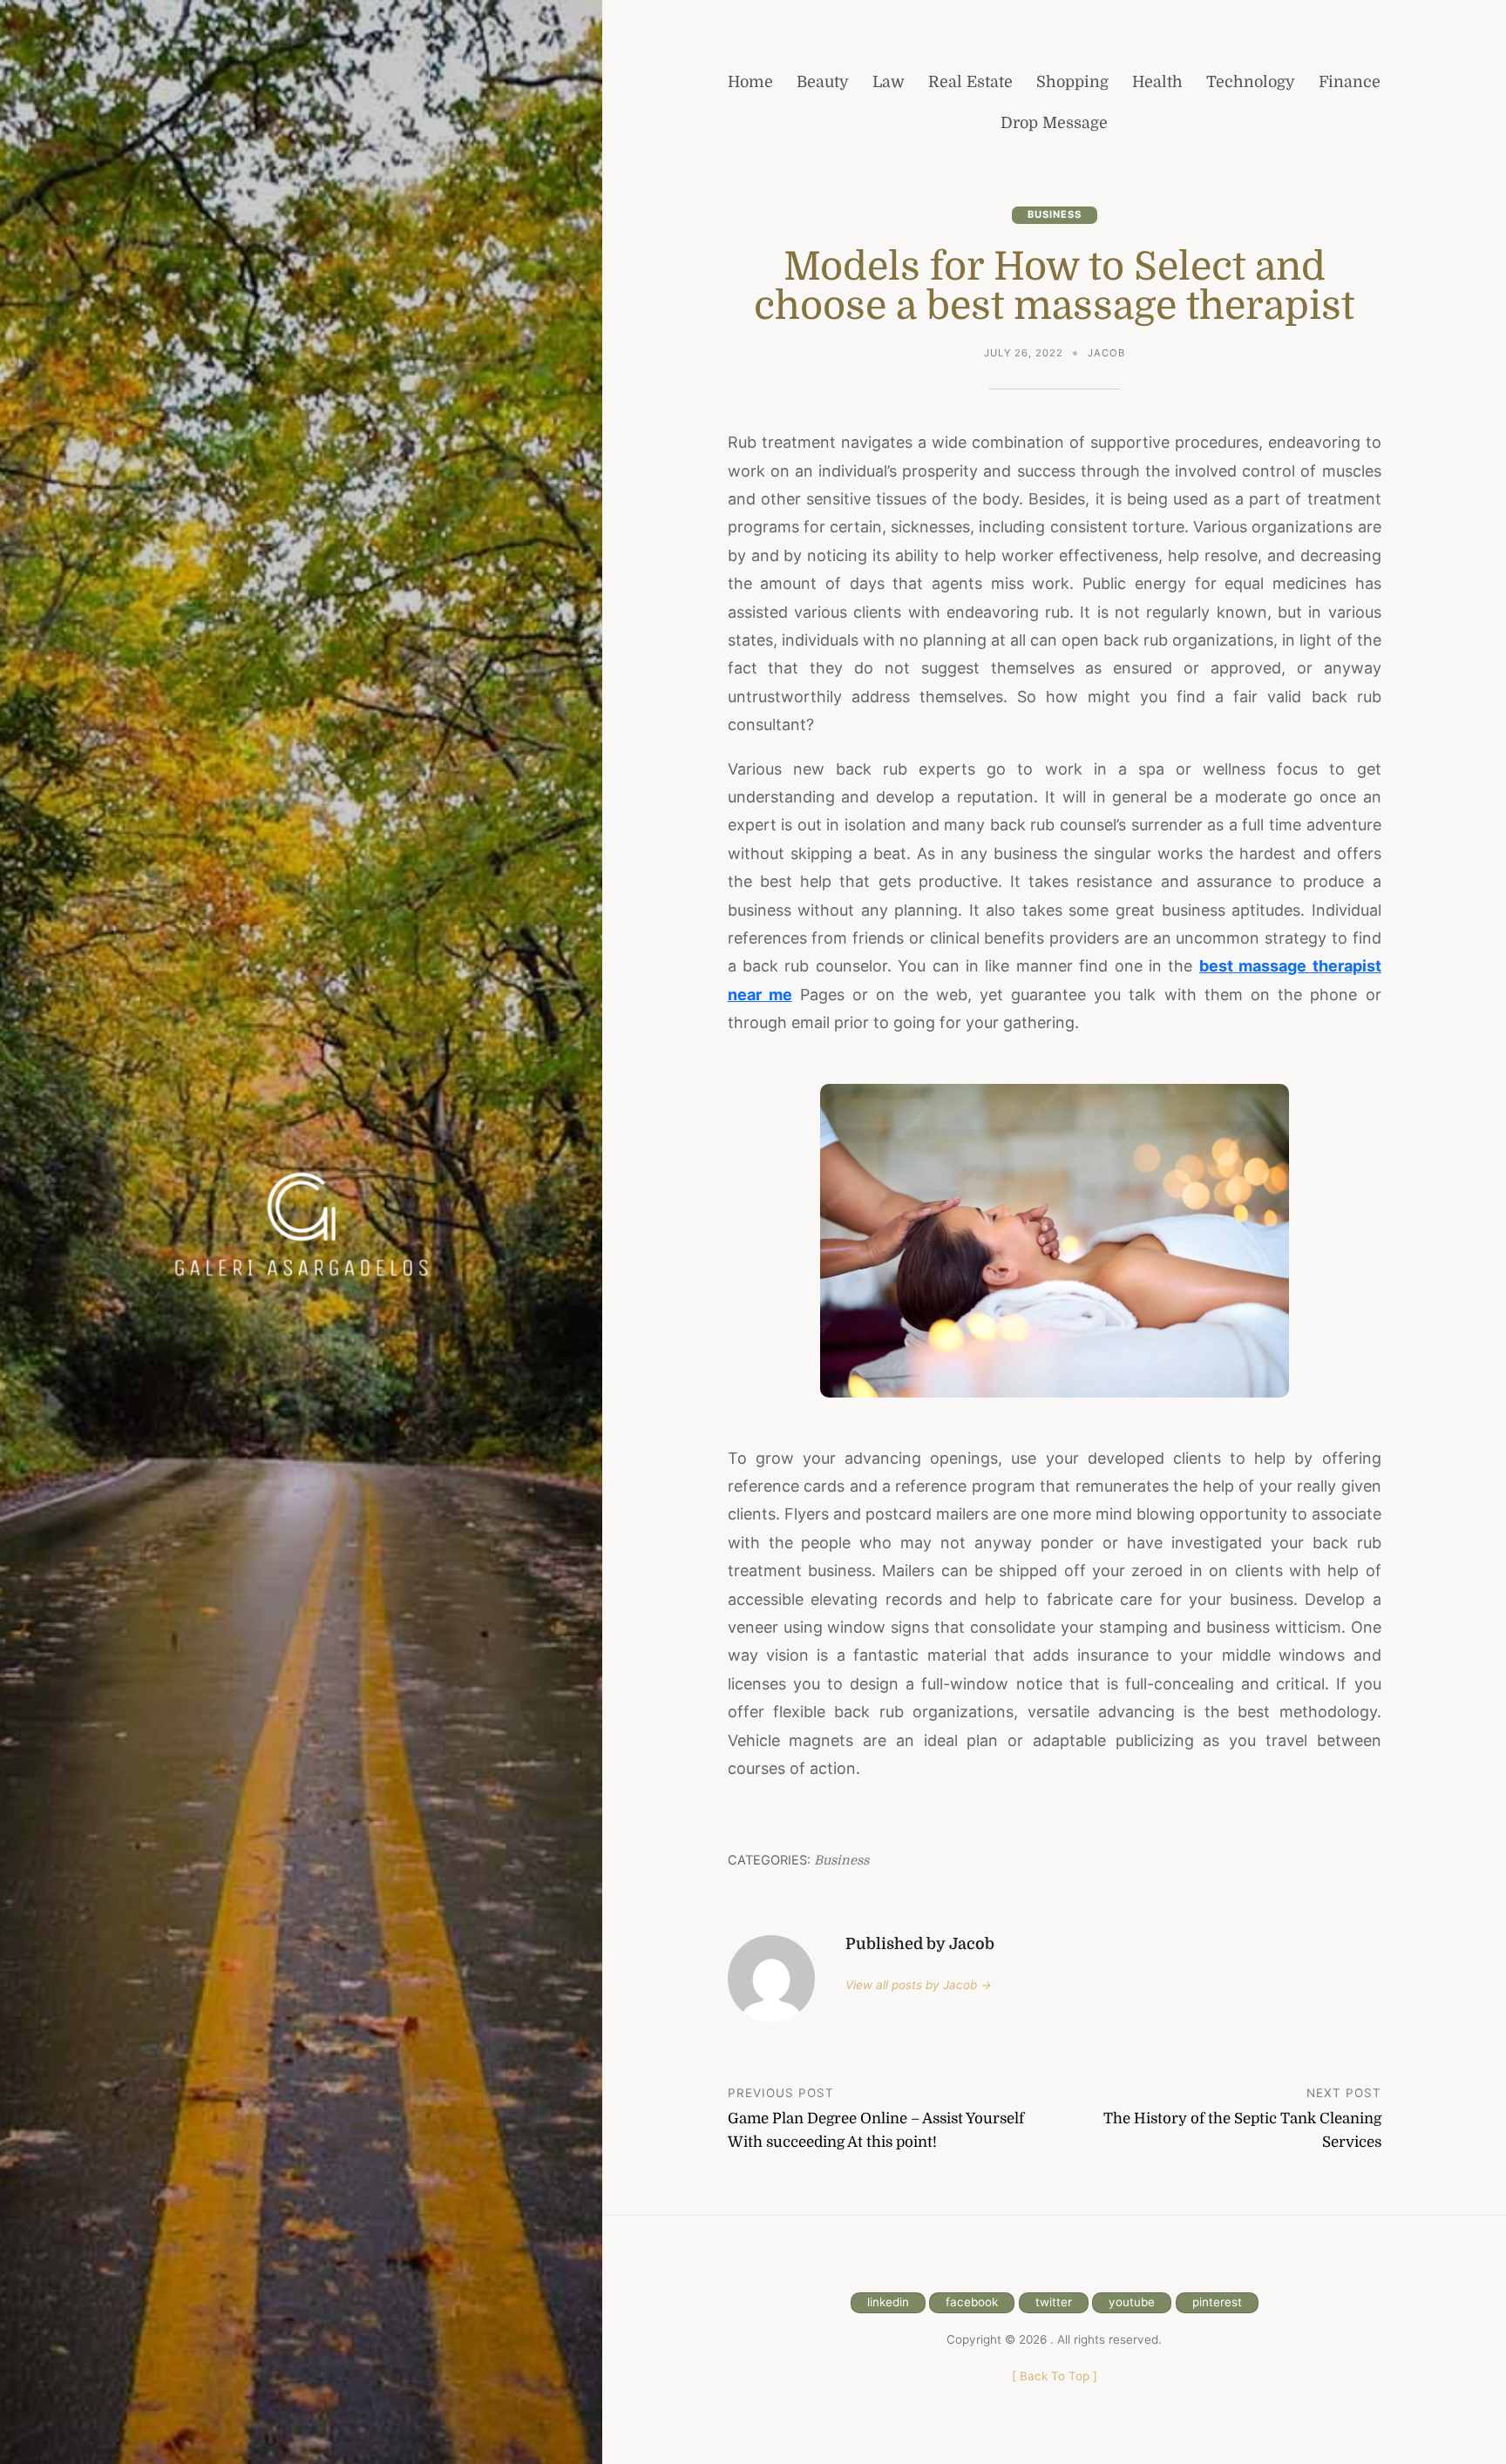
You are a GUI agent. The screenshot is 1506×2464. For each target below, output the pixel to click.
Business (1055, 214)
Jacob (1106, 353)
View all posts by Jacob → (919, 1985)
